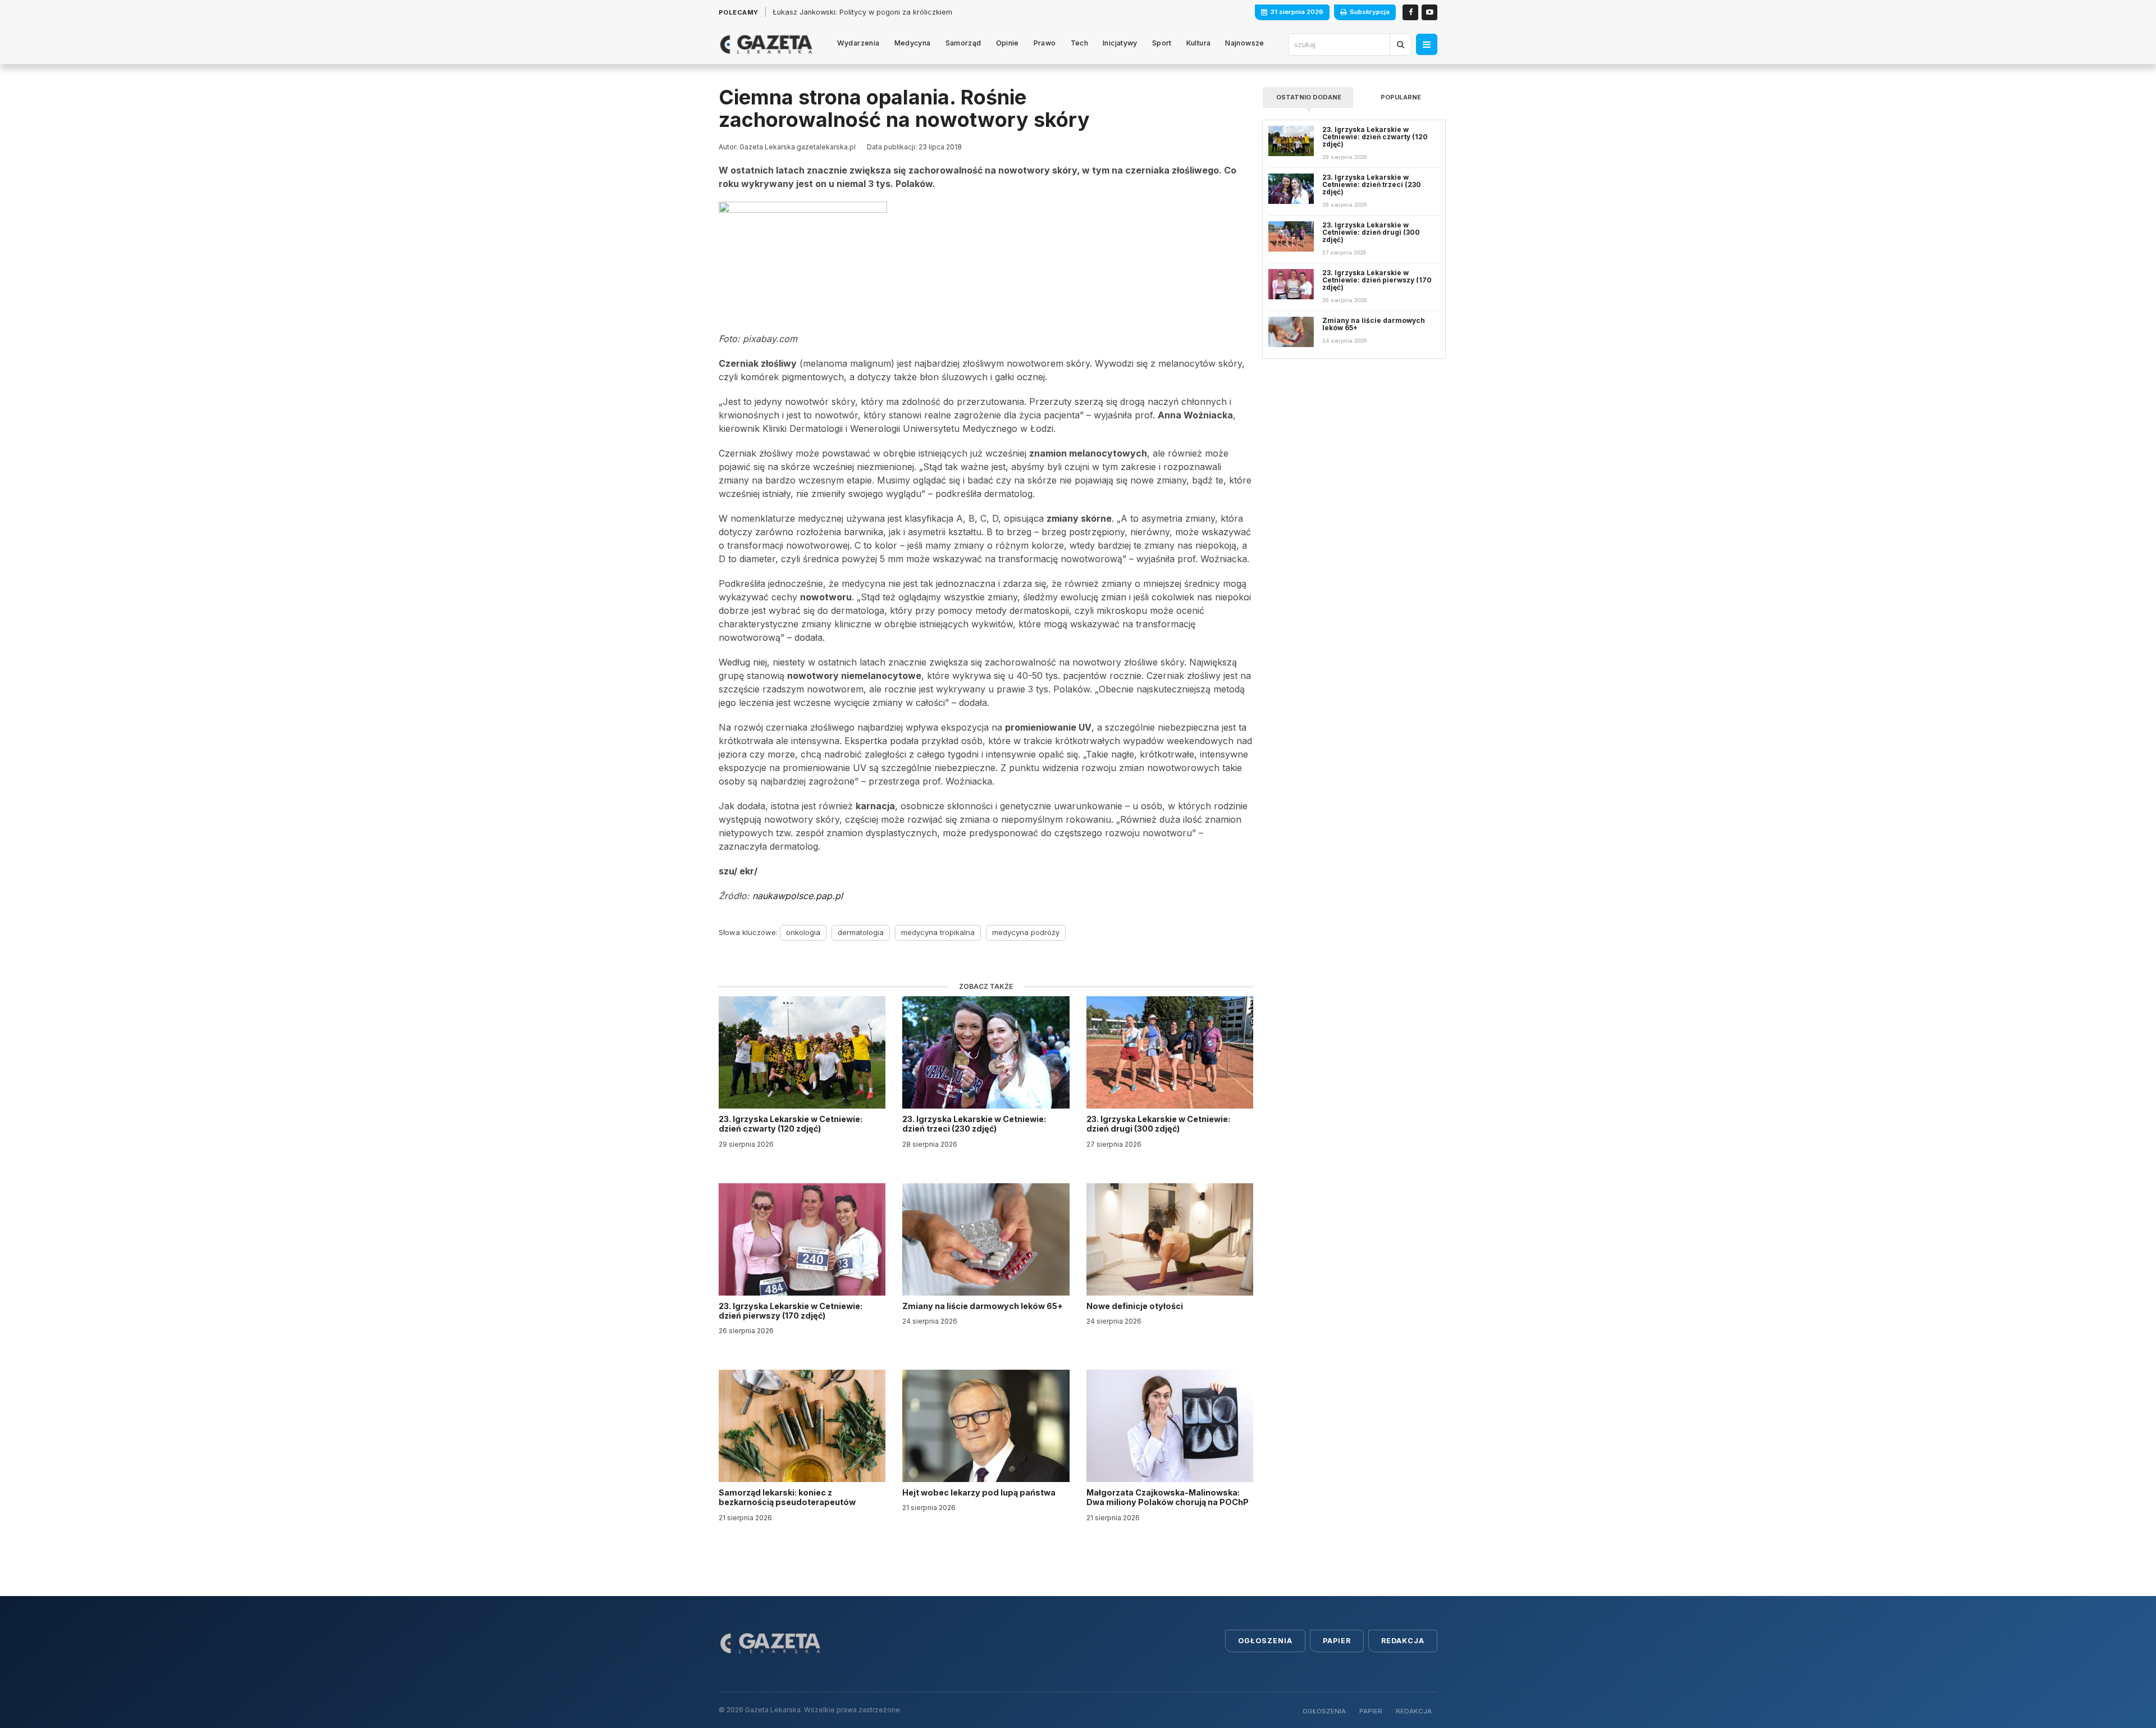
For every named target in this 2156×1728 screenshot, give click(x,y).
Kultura (1199, 43)
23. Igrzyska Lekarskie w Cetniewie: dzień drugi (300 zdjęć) (1158, 1124)
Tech (1080, 43)
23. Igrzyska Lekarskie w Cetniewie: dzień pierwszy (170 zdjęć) (791, 1311)
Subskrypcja (1370, 12)
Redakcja (1403, 1641)
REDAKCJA (1414, 1711)
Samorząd (963, 43)
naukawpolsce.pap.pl (798, 896)
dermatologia (861, 932)
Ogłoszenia (1265, 1641)
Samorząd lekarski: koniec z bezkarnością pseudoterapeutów (788, 1497)
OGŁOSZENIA (1324, 1711)
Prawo (1045, 43)
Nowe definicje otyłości (1136, 1306)
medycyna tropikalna (938, 932)
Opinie (1008, 43)
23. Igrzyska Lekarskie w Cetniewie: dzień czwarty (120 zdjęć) (791, 1124)
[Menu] (1427, 44)
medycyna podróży (1026, 932)
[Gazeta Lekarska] (766, 44)
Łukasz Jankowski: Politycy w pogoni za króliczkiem (862, 12)
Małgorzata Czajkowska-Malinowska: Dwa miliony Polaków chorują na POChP (1168, 1497)
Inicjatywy (1120, 43)
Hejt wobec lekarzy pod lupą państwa (980, 1492)
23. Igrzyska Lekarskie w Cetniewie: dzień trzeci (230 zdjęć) (974, 1124)
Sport (1162, 43)
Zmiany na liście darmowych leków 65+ (983, 1306)
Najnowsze (1244, 43)
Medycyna (913, 43)
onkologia (803, 932)
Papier (1337, 1641)
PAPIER (1371, 1711)
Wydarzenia (858, 43)
